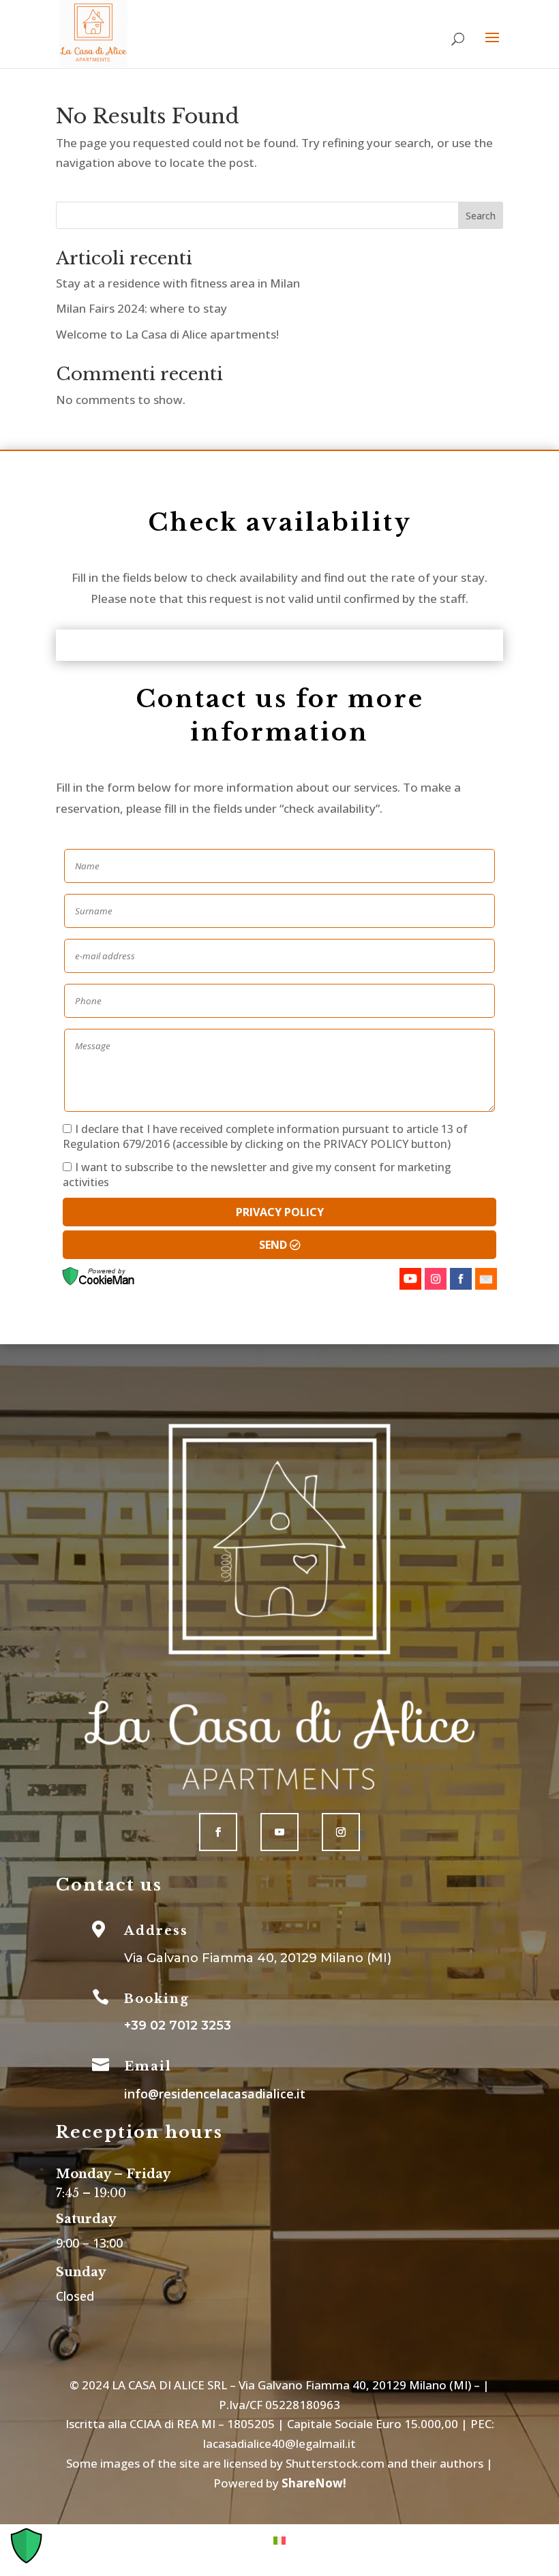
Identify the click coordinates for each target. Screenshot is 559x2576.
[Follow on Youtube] (279, 1832)
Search (481, 216)
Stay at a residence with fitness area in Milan (178, 283)
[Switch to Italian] (279, 2539)
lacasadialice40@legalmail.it (279, 2443)
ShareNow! (314, 2483)
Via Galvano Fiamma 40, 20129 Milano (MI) (258, 1958)
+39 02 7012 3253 (178, 2026)
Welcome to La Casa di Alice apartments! (167, 334)
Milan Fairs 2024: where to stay (141, 308)
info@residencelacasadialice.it (215, 2094)
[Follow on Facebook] (218, 1832)
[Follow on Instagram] (341, 1832)
